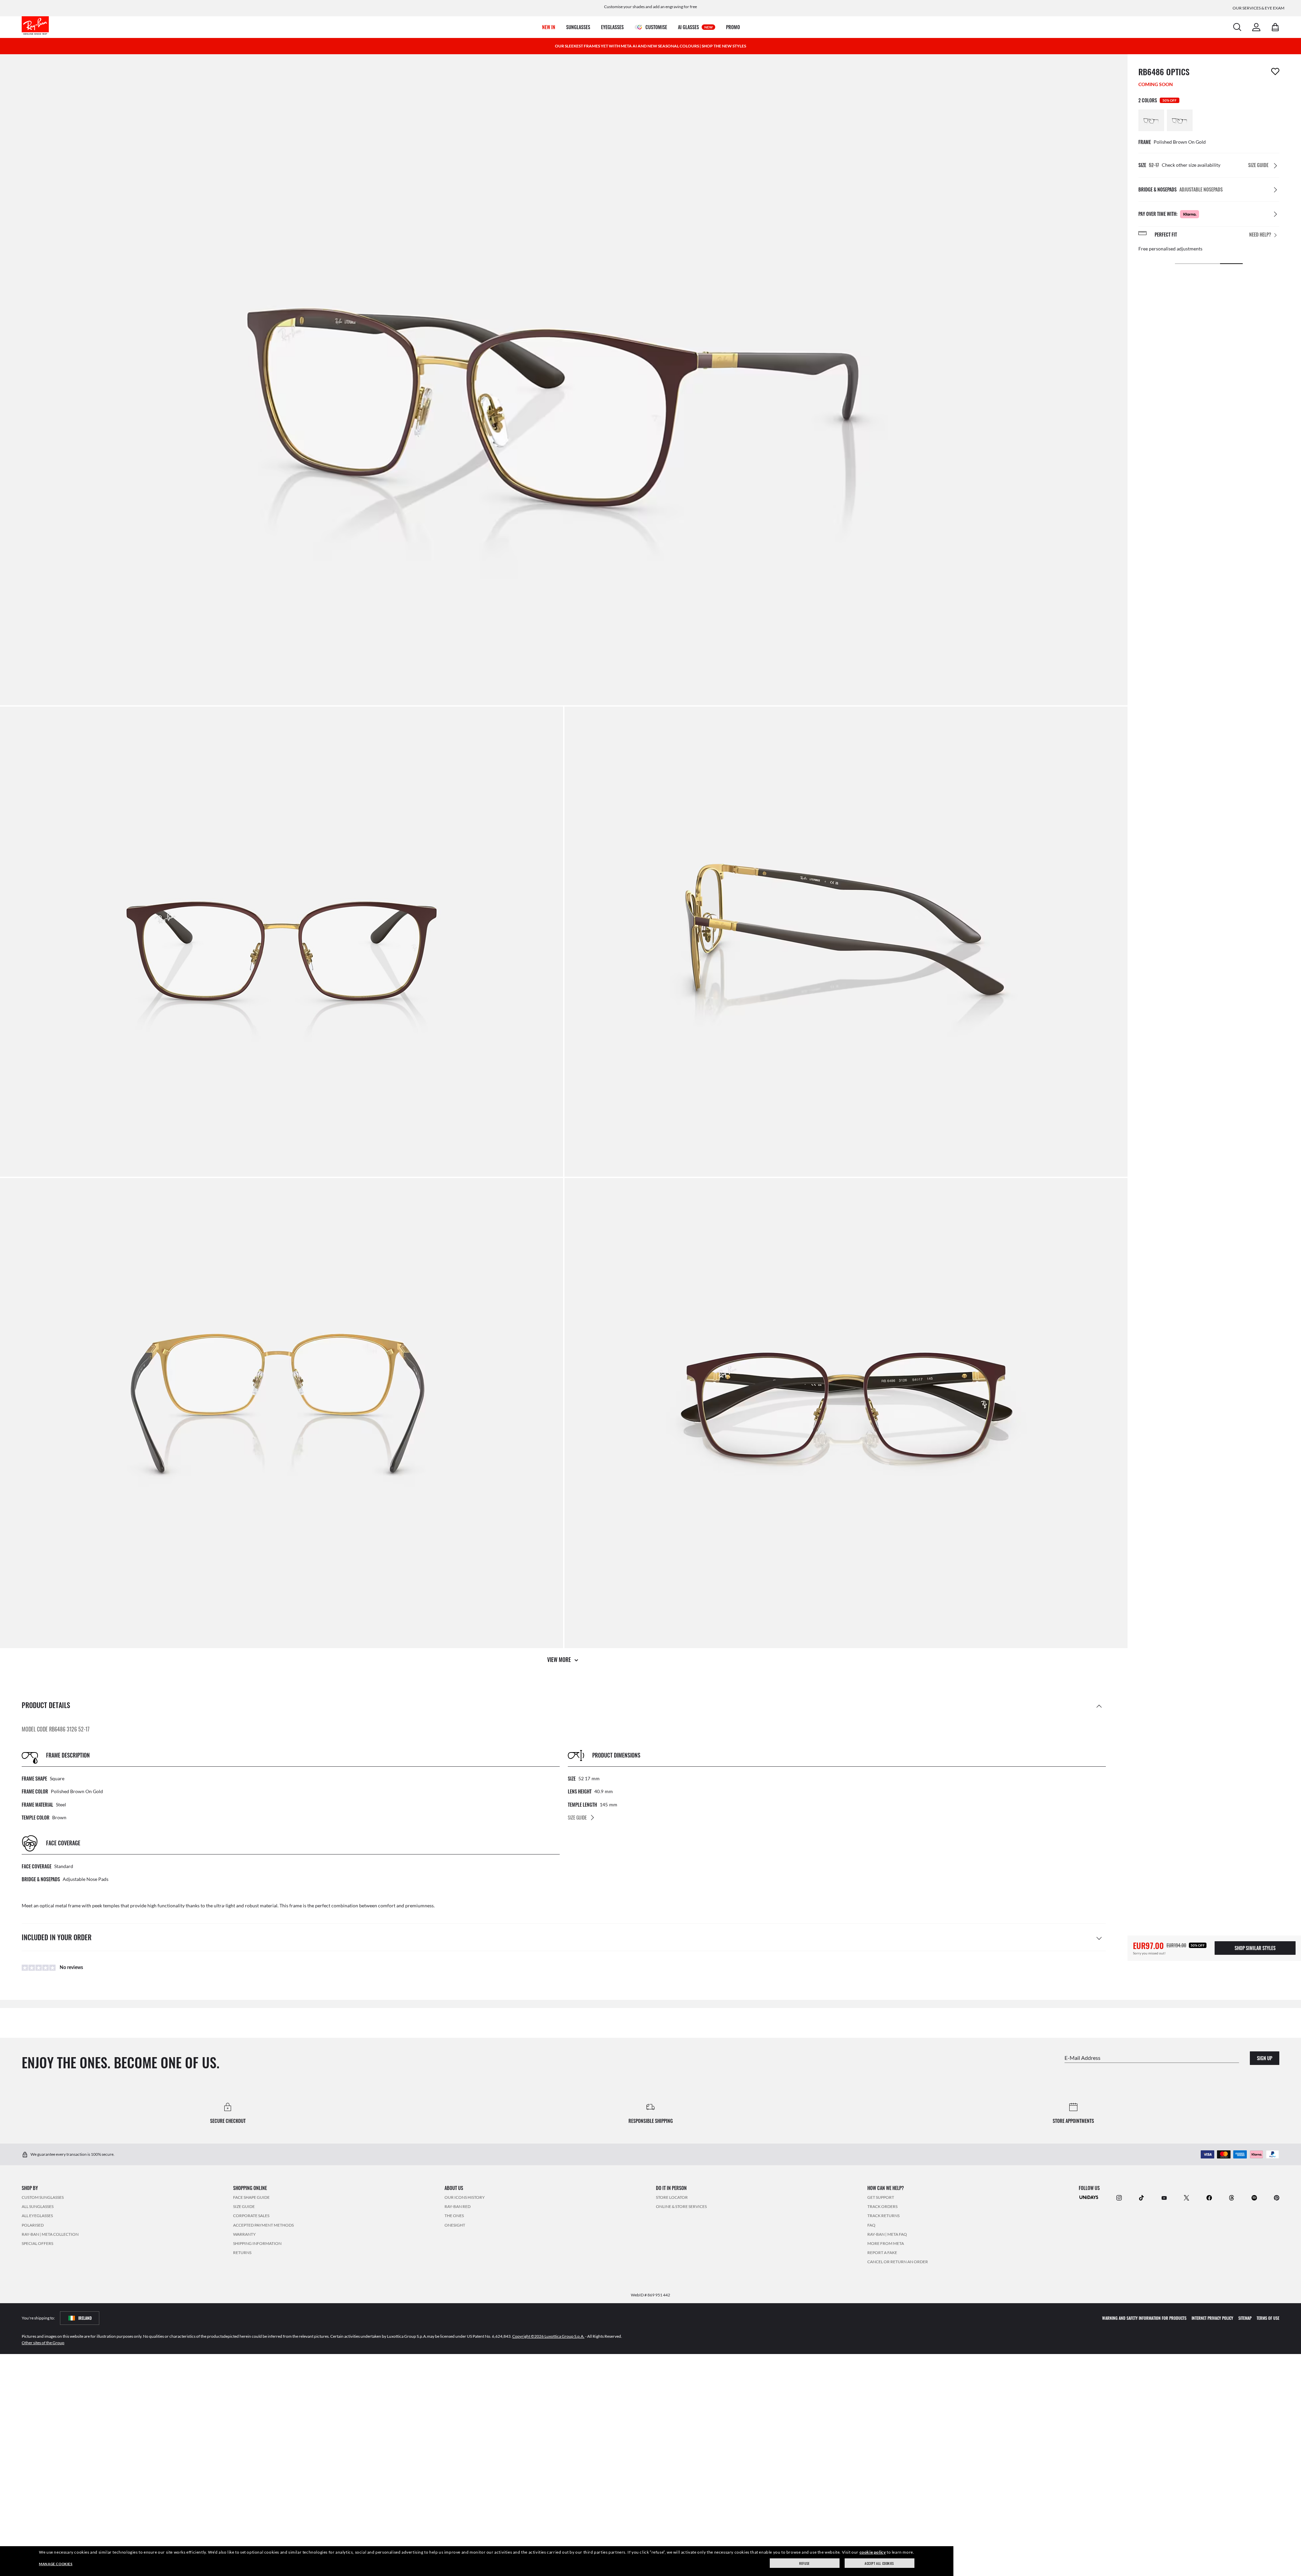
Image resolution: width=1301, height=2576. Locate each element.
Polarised (33, 2225)
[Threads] (1232, 2197)
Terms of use (1268, 2318)
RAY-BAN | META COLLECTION (50, 2234)
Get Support (881, 2197)
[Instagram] (1119, 2197)
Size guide (244, 2206)
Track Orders (882, 2206)
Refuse (804, 2563)
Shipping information (257, 2243)
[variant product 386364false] (1151, 120)
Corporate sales (251, 2216)
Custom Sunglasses (43, 2197)
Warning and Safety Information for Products (1144, 2318)
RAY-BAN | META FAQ (887, 2234)
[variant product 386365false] (1180, 120)
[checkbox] (1275, 72)
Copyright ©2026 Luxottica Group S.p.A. (548, 2336)
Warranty (244, 2234)
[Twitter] (1186, 2197)
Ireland (85, 2318)
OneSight (455, 2225)
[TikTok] (1141, 2197)
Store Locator (672, 2197)
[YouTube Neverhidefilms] (1164, 2197)
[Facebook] (1209, 2197)
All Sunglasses (38, 2206)
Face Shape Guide (251, 2197)
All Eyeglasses (37, 2216)
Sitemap (1245, 2318)
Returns (242, 2253)
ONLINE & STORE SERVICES (681, 2206)
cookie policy (873, 2552)
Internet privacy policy (1212, 2318)
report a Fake (882, 2253)
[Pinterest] (1277, 2197)
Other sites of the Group (43, 2342)
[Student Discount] (1089, 2197)
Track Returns (883, 2216)
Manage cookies (56, 2564)
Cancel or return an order (898, 2262)
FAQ (871, 2225)
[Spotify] (1254, 2197)
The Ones (454, 2216)
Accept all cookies (879, 2563)
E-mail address (1082, 2057)
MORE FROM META (886, 2243)
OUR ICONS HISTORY (465, 2197)
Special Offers (37, 2243)
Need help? (1260, 235)
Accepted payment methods (263, 2225)
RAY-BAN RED (458, 2206)
